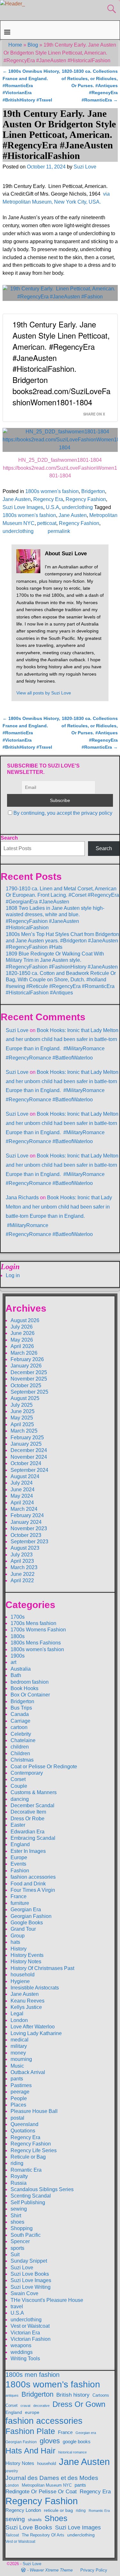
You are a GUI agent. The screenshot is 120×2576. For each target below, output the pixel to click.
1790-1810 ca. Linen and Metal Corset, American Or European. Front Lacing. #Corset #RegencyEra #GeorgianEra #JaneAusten (62, 895)
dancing (20, 1799)
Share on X (94, 414)
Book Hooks (24, 1688)
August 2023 (25, 1548)
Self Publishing (28, 2202)
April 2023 (22, 1561)
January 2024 (26, 1522)
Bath (16, 1675)
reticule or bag (58, 2510)
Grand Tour (23, 1929)
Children (20, 1753)
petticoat (47, 523)
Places (18, 2105)
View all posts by (44, 693)
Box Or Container (30, 1695)
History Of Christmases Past (42, 1968)
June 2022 (23, 1574)
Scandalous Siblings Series (42, 2189)
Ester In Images (28, 1851)
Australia (21, 1669)
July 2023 (22, 1555)
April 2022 (22, 1580)
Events (18, 1864)
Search (9, 838)
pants (17, 2079)
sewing (19, 2209)
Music (17, 2066)
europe (32, 2412)
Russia (19, 2183)
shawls (35, 2520)
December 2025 (29, 1372)
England (20, 1844)
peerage (20, 2092)
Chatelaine (23, 1740)
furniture (20, 1903)
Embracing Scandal (33, 1838)
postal (17, 2118)
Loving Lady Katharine (36, 2033)
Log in (13, 1275)
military (19, 2046)
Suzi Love (17, 1030)
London (19, 2020)
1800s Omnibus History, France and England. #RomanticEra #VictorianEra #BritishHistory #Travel (31, 86)
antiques (12, 2395)
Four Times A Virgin (33, 1890)
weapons (21, 2345)
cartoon (19, 1727)
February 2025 (27, 1438)
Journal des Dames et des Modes (52, 2478)
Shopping (22, 2228)
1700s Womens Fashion (38, 1630)
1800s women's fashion (52, 491)
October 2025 (26, 1385)
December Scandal (32, 1805)
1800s (18, 1636)
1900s (18, 1656)
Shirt (16, 2216)
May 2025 (22, 1418)
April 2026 (22, 1346)
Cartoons (101, 2395)
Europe (19, 1857)
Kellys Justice (26, 2007)
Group (18, 1936)
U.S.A (52, 507)
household (23, 1975)
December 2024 (29, 1450)
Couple (19, 1786)
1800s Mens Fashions (36, 1643)
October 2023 (26, 1535)
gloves (50, 2441)
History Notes (26, 1962)
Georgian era (86, 2433)
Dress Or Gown (79, 2404)
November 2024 (29, 1457)
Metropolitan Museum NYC (47, 2485)
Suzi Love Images (23, 507)
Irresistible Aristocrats (35, 1988)
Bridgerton (93, 491)
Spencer (20, 2241)
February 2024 (27, 1515)
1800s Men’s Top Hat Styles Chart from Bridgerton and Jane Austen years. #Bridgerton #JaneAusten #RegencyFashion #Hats (62, 941)
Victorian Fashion (31, 2339)
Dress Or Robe (28, 1819)
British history (73, 2395)
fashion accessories (33, 1877)
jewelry (12, 2471)
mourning (21, 2059)
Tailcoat (12, 2535)
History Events (27, 1955)
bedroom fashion (30, 1682)
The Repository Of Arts (43, 2535)
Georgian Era (26, 1910)
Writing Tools (25, 2359)
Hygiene (20, 1981)
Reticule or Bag (28, 2157)
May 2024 (22, 1496)
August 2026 (25, 1320)
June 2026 (23, 1333)
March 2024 (24, 1509)
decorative (41, 2406)
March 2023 (24, 1567)
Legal (17, 2014)
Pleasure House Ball (34, 2111)
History (19, 1949)
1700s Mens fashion (33, 1623)
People (19, 2098)
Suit (15, 2254)
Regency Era (48, 499)
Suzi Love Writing (31, 2287)
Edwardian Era (28, 1832)
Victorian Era (25, 2333)
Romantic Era (26, 2170)
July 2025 (22, 1405)
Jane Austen (17, 499)
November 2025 (29, 1379)
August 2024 (25, 1476)
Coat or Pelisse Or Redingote (44, 1767)
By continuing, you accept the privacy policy (63, 813)
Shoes (56, 2518)
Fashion (20, 1871)
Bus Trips (21, 1708)
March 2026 (24, 1353)
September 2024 (29, 1470)
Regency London (23, 2510)
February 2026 (27, 1359)
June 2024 (23, 1490)
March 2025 (24, 1431)
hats (15, 1942)
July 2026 (22, 1327)
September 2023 (29, 1542)
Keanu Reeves (28, 2001)
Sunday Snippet (29, 2261)
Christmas (22, 1760)
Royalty (19, 2176)
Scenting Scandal (31, 2196)
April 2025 (22, 1424)
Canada (20, 1714)
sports (17, 2248)
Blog (33, 45)
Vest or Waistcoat (30, 2326)
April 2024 (22, 1503)
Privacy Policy (94, 2570)
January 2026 (26, 1366)
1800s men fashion (32, 2375)
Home (15, 45)
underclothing (77, 507)
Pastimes (21, 2085)
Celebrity (21, 1734)
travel (17, 2306)
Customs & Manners (34, 1792)
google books (77, 2441)
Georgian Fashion (31, 1916)
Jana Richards (22, 1198)
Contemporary (27, 1773)
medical (20, 2040)
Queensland (24, 2124)
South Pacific (26, 2235)
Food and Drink (28, 1884)
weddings (22, 2352)
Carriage (20, 1721)
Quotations (23, 2131)
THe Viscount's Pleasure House (47, 2300)
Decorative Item (28, 1812)
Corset (18, 1779)
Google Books (27, 1923)
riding (17, 2163)
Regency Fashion (86, 499)
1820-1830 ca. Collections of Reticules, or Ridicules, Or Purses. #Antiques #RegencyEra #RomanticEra (90, 86)
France (19, 1896)
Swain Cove (24, 2293)
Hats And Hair (30, 2451)
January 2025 (26, 1444)
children (20, 1747)
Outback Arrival (28, 2072)
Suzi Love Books (30, 2274)
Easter (18, 1825)
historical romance (72, 2452)
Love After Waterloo (33, 2027)
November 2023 (29, 1528)
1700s (18, 1617)
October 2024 (26, 1463)
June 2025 (23, 1411)
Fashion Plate (30, 2431)
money (18, 2053)
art (13, 1662)
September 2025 (29, 1392)
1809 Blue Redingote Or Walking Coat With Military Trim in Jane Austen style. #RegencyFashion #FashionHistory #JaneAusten (62, 960)
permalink (59, 531)
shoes (17, 2222)
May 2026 (22, 1340)
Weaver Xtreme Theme (51, 2570)
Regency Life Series (34, 2150)
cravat (25, 2406)
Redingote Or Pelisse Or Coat (41, 2492)
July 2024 (22, 1483)
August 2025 (25, 1398)
